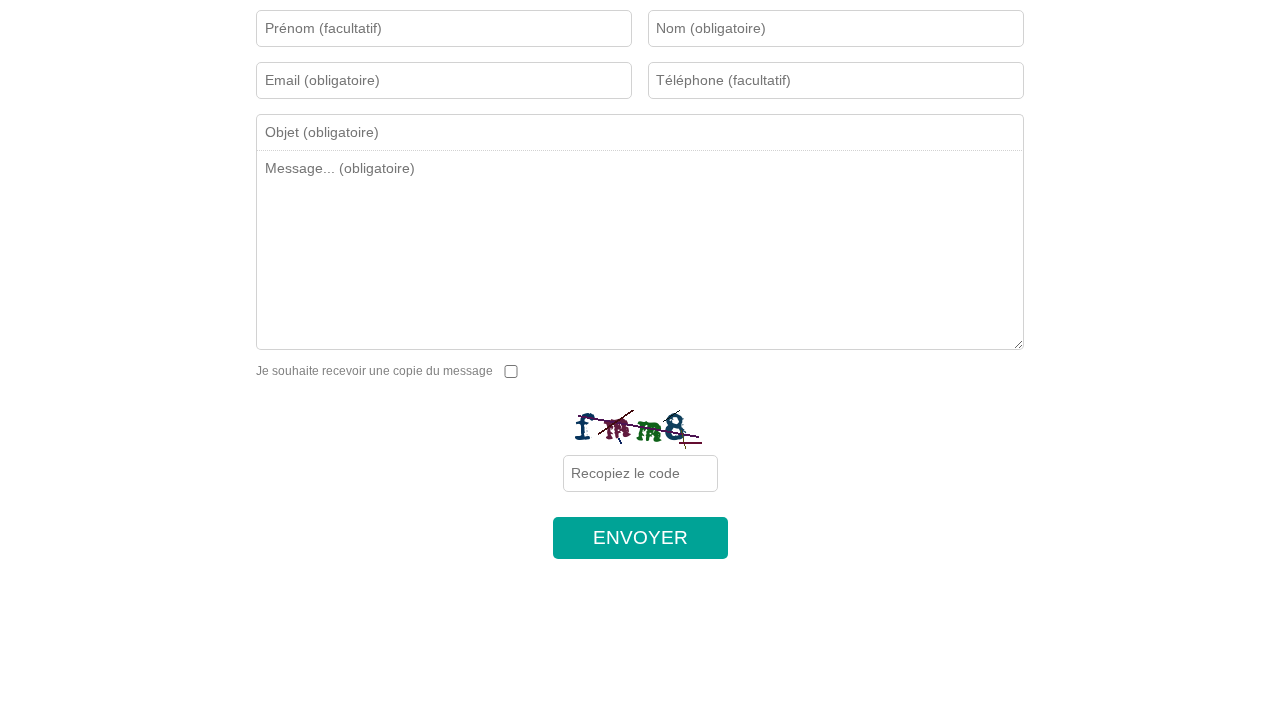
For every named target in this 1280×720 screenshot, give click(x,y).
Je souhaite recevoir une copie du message (376, 371)
